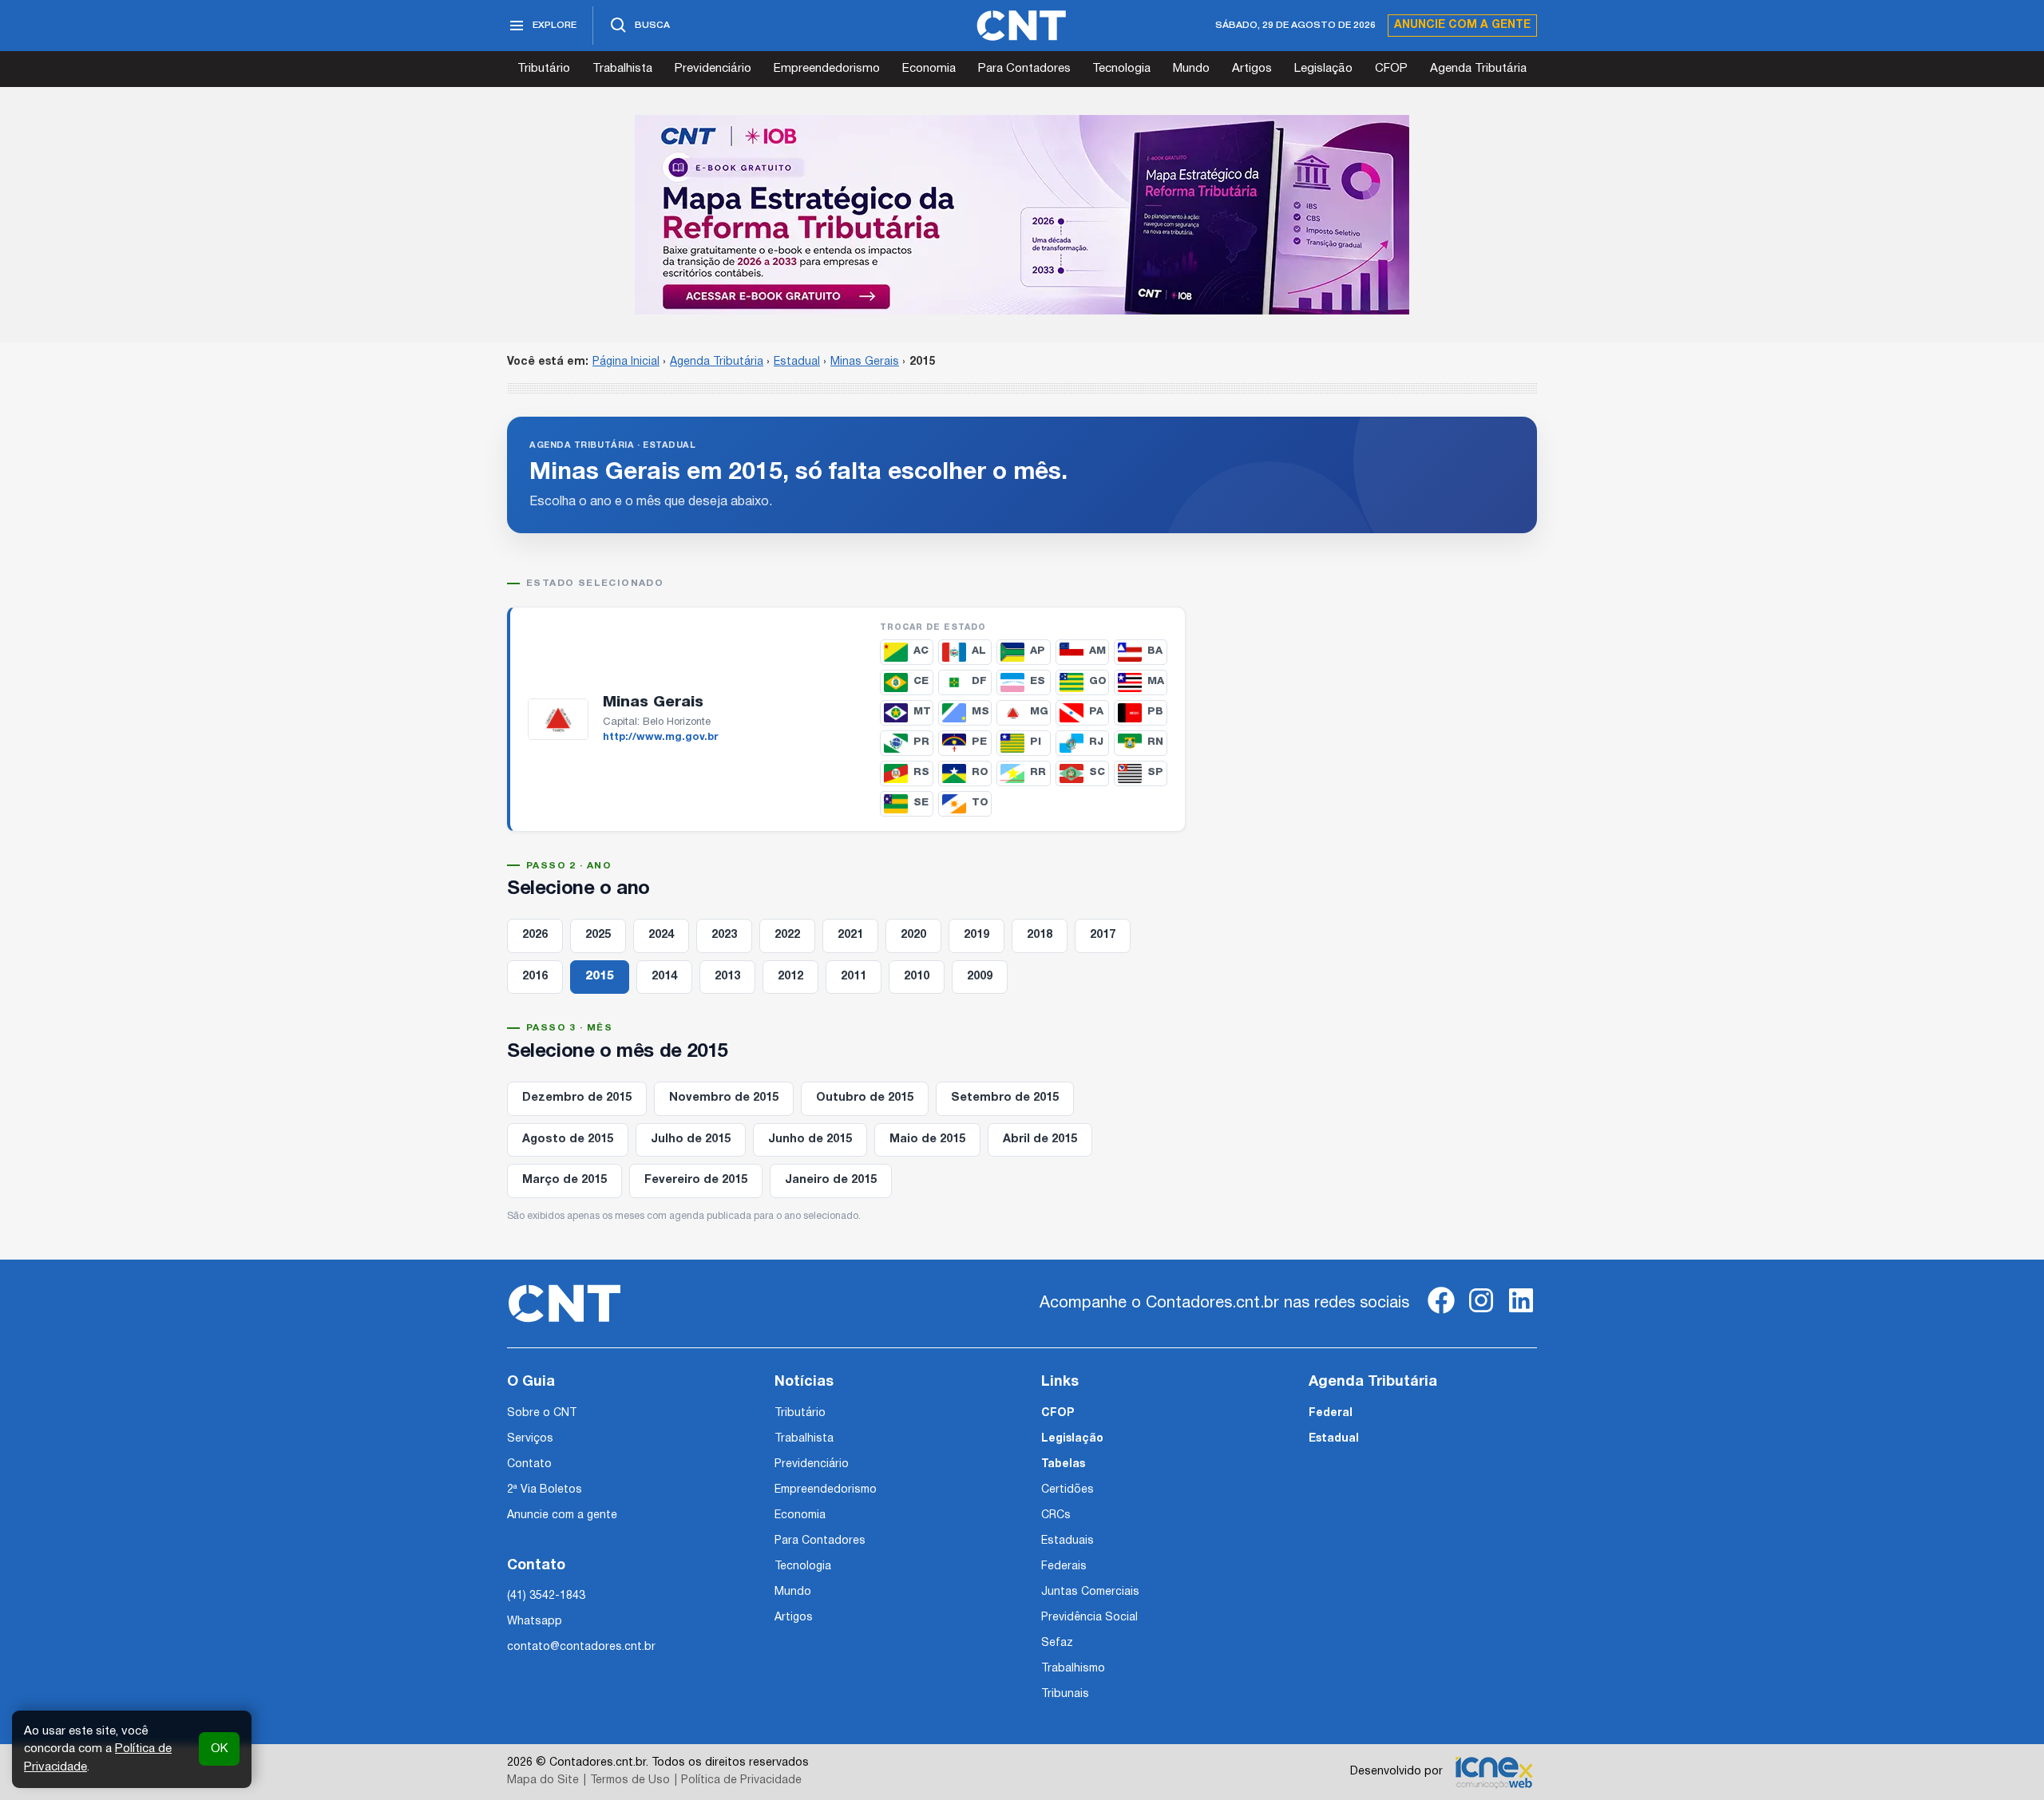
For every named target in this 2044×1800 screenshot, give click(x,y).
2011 (854, 977)
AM (1097, 651)
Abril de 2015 (1040, 1139)
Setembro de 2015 (1005, 1098)
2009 (980, 977)
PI (1036, 742)
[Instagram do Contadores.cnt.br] (1481, 1313)
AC (921, 651)
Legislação (1323, 69)
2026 (535, 935)
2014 (664, 977)
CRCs (1056, 1515)
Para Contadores (1024, 69)
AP (1038, 651)
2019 (976, 935)
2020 (913, 935)
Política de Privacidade (741, 1780)
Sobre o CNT (542, 1413)
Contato (529, 1464)
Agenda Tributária (1478, 69)
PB (1155, 712)
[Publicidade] (1022, 215)
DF (979, 681)
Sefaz (1057, 1643)
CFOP (1391, 69)
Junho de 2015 (810, 1139)
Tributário (544, 69)
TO (980, 803)
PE (979, 742)
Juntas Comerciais (1090, 1592)
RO (980, 772)
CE (921, 681)
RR (1038, 772)
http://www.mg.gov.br (661, 738)
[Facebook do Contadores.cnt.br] (1441, 1313)
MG (1039, 712)
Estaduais (1068, 1541)
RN (1155, 742)
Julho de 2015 (691, 1139)
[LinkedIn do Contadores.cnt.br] (1521, 1313)
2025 (598, 935)
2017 (1103, 935)
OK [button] (219, 1749)
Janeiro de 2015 (831, 1180)
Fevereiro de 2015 (696, 1180)
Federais (1064, 1567)
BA (1155, 651)
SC (1097, 772)
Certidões (1068, 1490)
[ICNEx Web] (1494, 1772)
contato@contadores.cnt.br (581, 1647)
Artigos (1252, 69)
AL (979, 651)
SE (921, 803)
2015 (600, 977)
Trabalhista (622, 69)
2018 (1040, 935)
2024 (661, 935)
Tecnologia (1121, 69)
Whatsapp (535, 1622)
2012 (790, 977)
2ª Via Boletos (545, 1490)
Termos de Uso (630, 1780)
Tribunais (1065, 1694)
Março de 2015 (564, 1180)
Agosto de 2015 (568, 1139)
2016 (535, 977)
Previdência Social (1089, 1618)
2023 (724, 935)
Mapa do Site (543, 1780)
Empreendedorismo (827, 69)
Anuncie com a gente (1462, 25)
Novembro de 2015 (724, 1098)
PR (921, 742)
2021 (850, 935)
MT (922, 712)
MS (980, 712)
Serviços (530, 1439)
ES (1038, 681)
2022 (787, 935)
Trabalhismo (1073, 1669)
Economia (929, 69)
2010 (917, 977)
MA (1156, 681)
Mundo (1191, 69)
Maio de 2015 (927, 1139)
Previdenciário (713, 69)
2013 (727, 977)
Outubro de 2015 (865, 1098)
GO (1098, 681)
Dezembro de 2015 (577, 1098)
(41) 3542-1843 (546, 1596)
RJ (1096, 742)
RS (921, 772)
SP (1155, 772)
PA (1096, 712)
